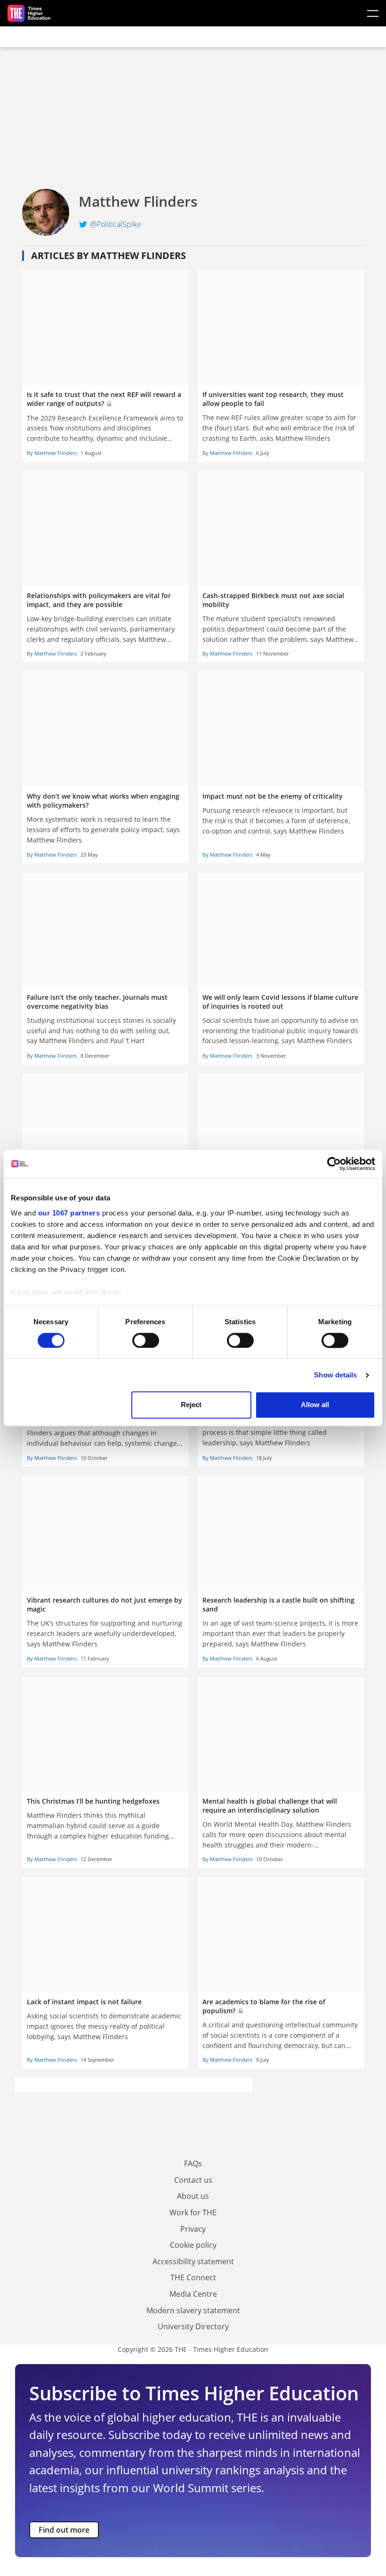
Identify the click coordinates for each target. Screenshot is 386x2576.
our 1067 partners (69, 1213)
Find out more (64, 2530)
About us (193, 2196)
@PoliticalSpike (116, 224)
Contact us (193, 2180)
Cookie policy (193, 2245)
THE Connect (193, 2277)
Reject (191, 1405)
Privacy (193, 2229)
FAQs (193, 2163)
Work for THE (193, 2212)
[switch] (146, 1340)
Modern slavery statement (193, 2310)
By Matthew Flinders (52, 453)
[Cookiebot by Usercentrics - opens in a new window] (334, 1164)
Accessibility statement (193, 2261)
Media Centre (193, 2294)
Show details (335, 1375)
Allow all (315, 1405)
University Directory (193, 2326)
